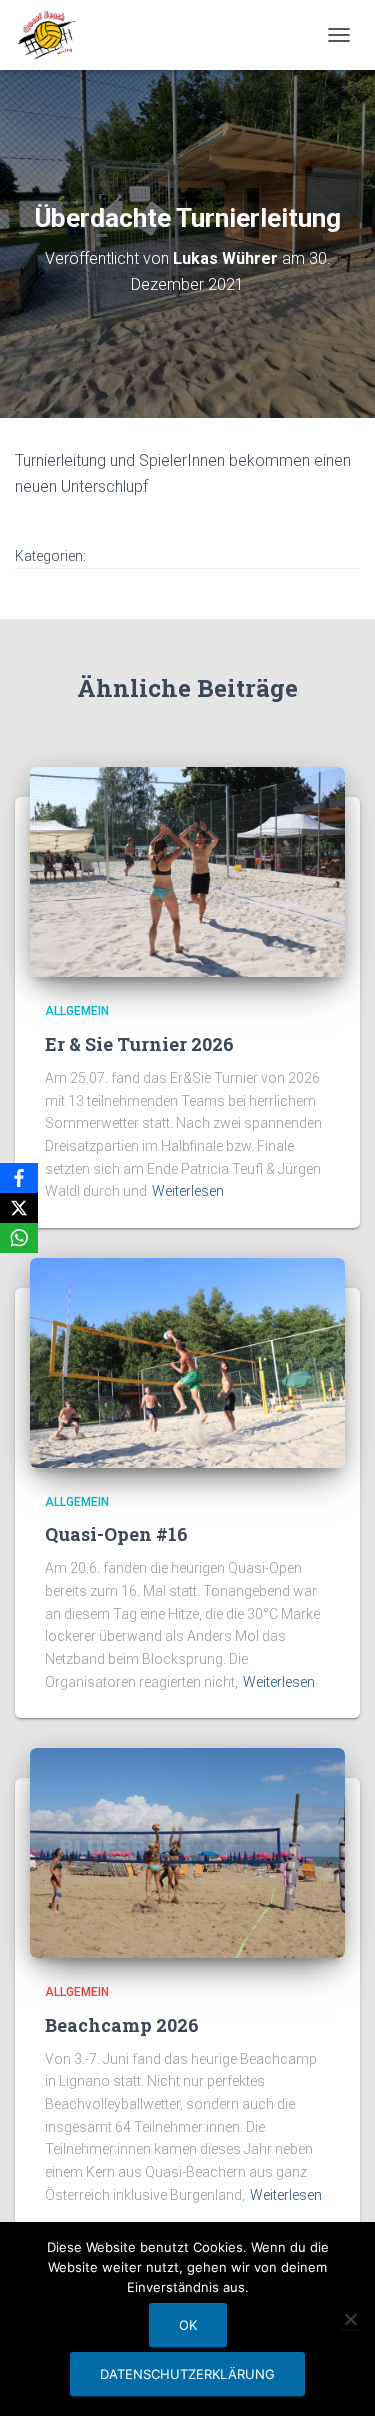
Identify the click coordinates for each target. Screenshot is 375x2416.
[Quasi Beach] (53, 35)
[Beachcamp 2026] (187, 1852)
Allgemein (77, 1011)
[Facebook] (19, 1178)
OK (188, 2325)
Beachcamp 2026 (122, 2025)
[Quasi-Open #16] (187, 1362)
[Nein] (350, 2319)
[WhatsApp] (19, 1238)
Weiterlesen (188, 1191)
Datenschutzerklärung (187, 2374)
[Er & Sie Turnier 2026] (187, 871)
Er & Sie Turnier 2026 (139, 1044)
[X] (19, 1208)
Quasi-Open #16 (116, 1534)
